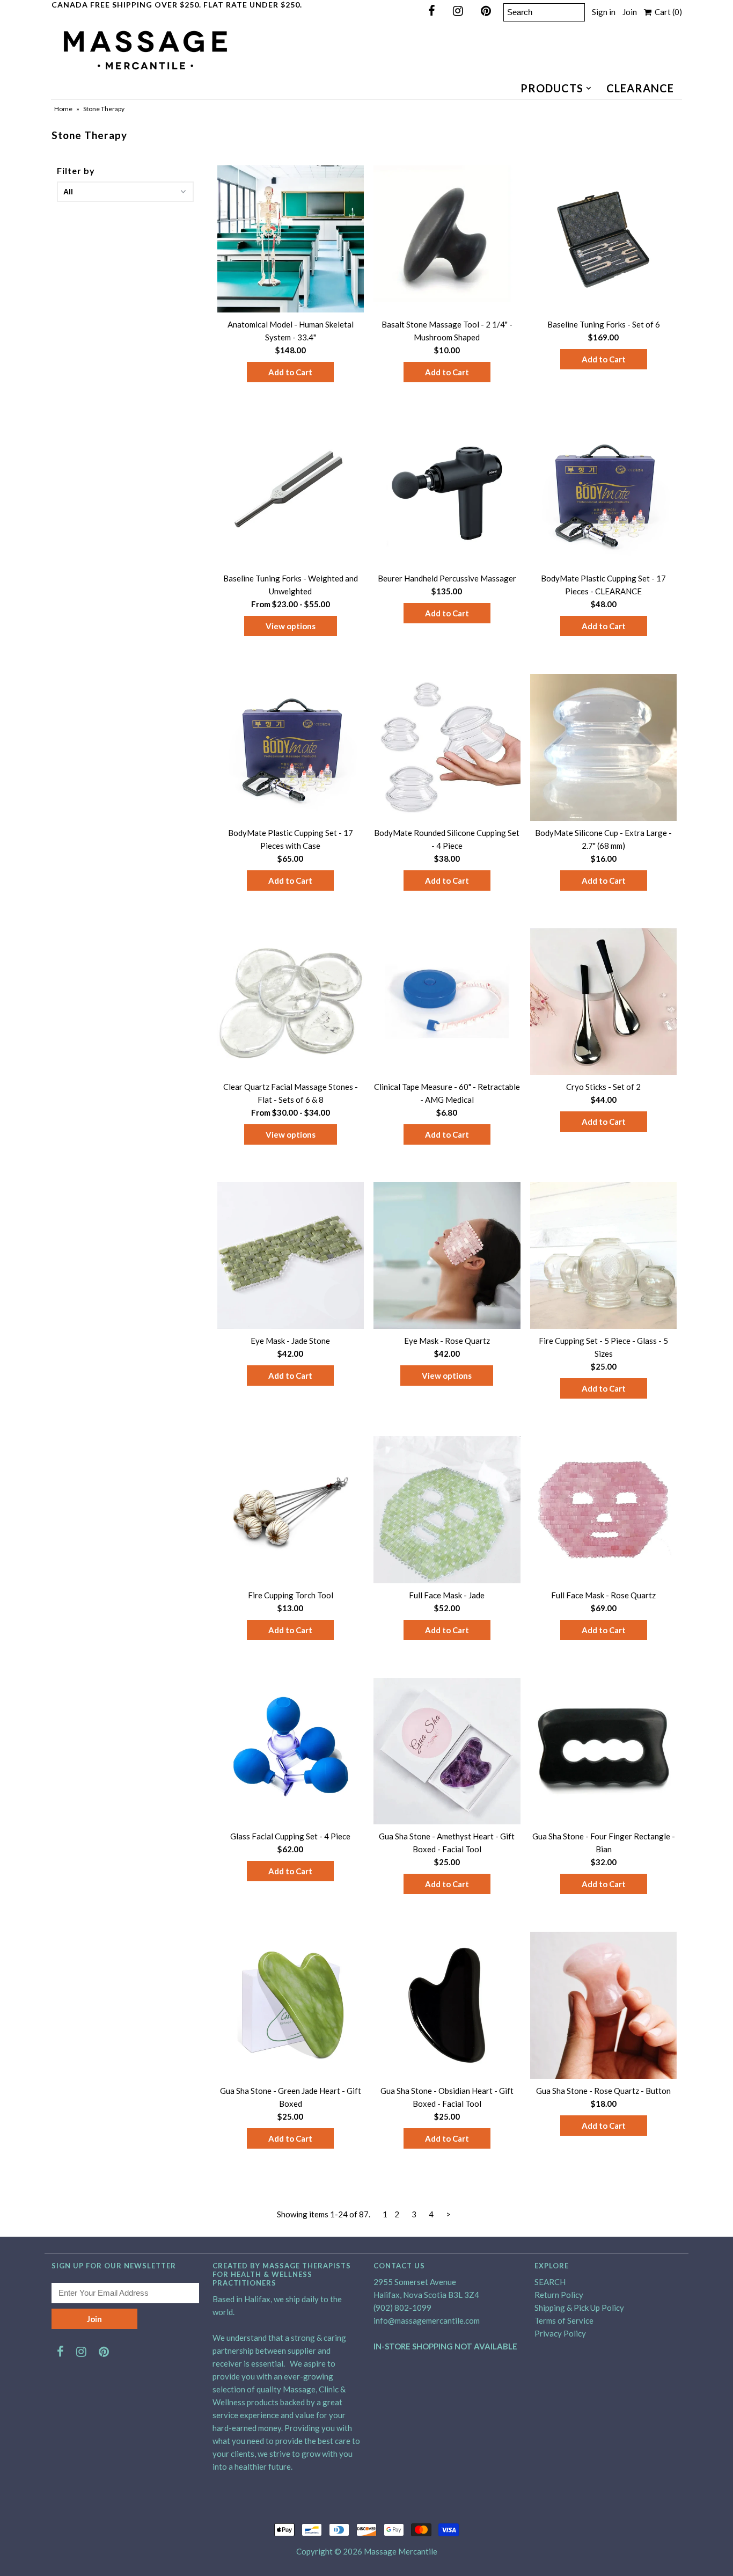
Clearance (640, 88)
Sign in (604, 12)
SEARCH (550, 2282)
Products (552, 88)
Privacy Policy (560, 2333)
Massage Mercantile (401, 2551)
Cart (667, 12)
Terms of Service (564, 2320)
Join (630, 12)
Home (63, 109)
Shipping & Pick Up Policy (579, 2308)
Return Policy (559, 2295)
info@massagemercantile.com (427, 2320)
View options (291, 626)
